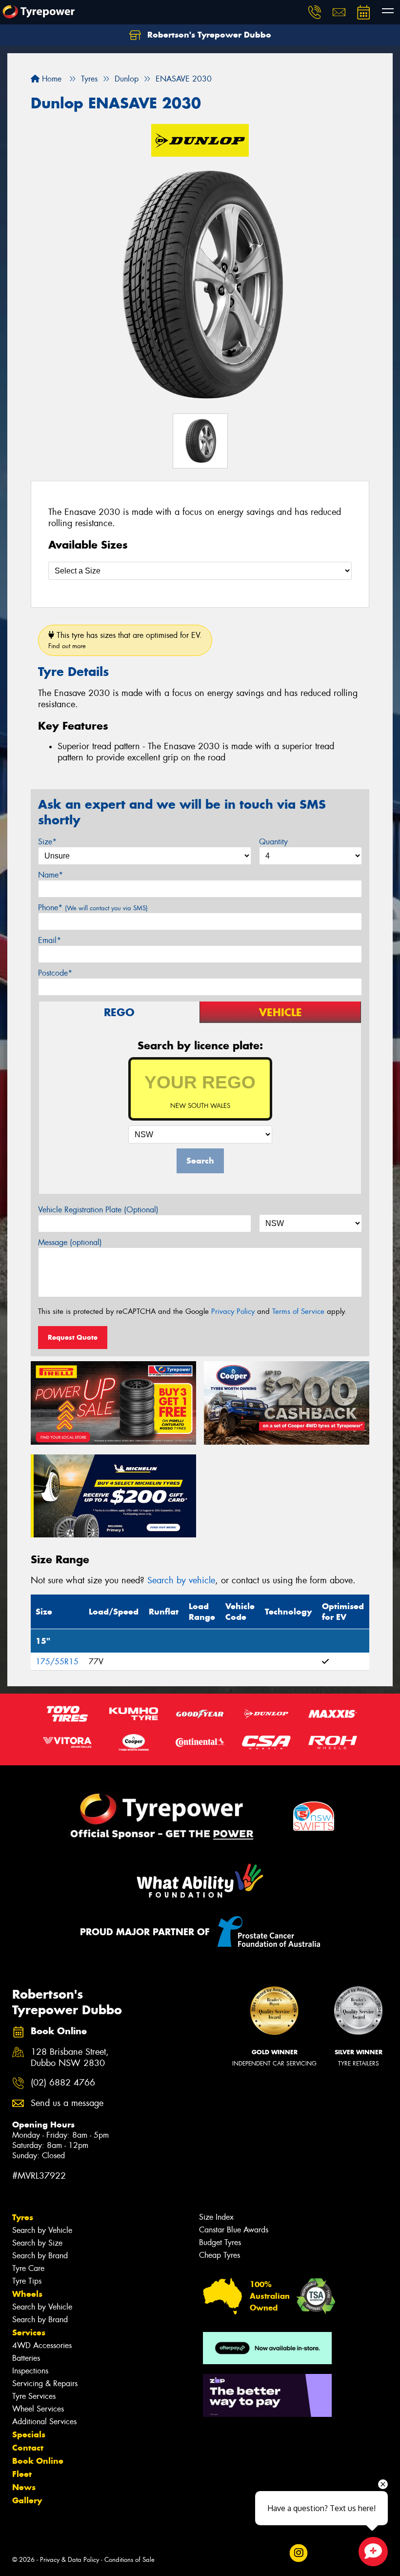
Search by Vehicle (42, 2230)
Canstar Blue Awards (234, 2230)
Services (29, 2332)
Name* (50, 875)
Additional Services (44, 2422)
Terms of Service (298, 1311)
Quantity (273, 842)
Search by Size (37, 2243)
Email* (50, 940)
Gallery (27, 2500)
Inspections (30, 2371)
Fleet (22, 2474)
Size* (47, 842)
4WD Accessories (42, 2345)
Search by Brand (40, 2256)
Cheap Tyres (220, 2255)
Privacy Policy (233, 1311)
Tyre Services (34, 2396)
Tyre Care (28, 2268)
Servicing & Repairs (45, 2383)
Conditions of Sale (130, 2560)
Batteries (26, 2358)
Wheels (27, 2294)
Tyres (23, 2217)
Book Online (38, 2461)
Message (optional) (70, 1242)
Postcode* (55, 973)
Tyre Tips (27, 2281)
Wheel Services (38, 2409)
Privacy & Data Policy (70, 2560)
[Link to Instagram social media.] (298, 2553)
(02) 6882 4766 (63, 2083)
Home (50, 79)
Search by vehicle (181, 1580)
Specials (29, 2434)
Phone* (93, 908)
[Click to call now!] (315, 12)
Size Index (216, 2217)
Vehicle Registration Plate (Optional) (98, 1210)
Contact (28, 2448)
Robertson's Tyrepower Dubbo (208, 35)
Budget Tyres (220, 2242)
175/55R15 (57, 1662)
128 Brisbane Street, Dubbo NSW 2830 (70, 2058)
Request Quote (73, 1337)
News (24, 2487)
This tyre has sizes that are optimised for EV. (125, 640)
